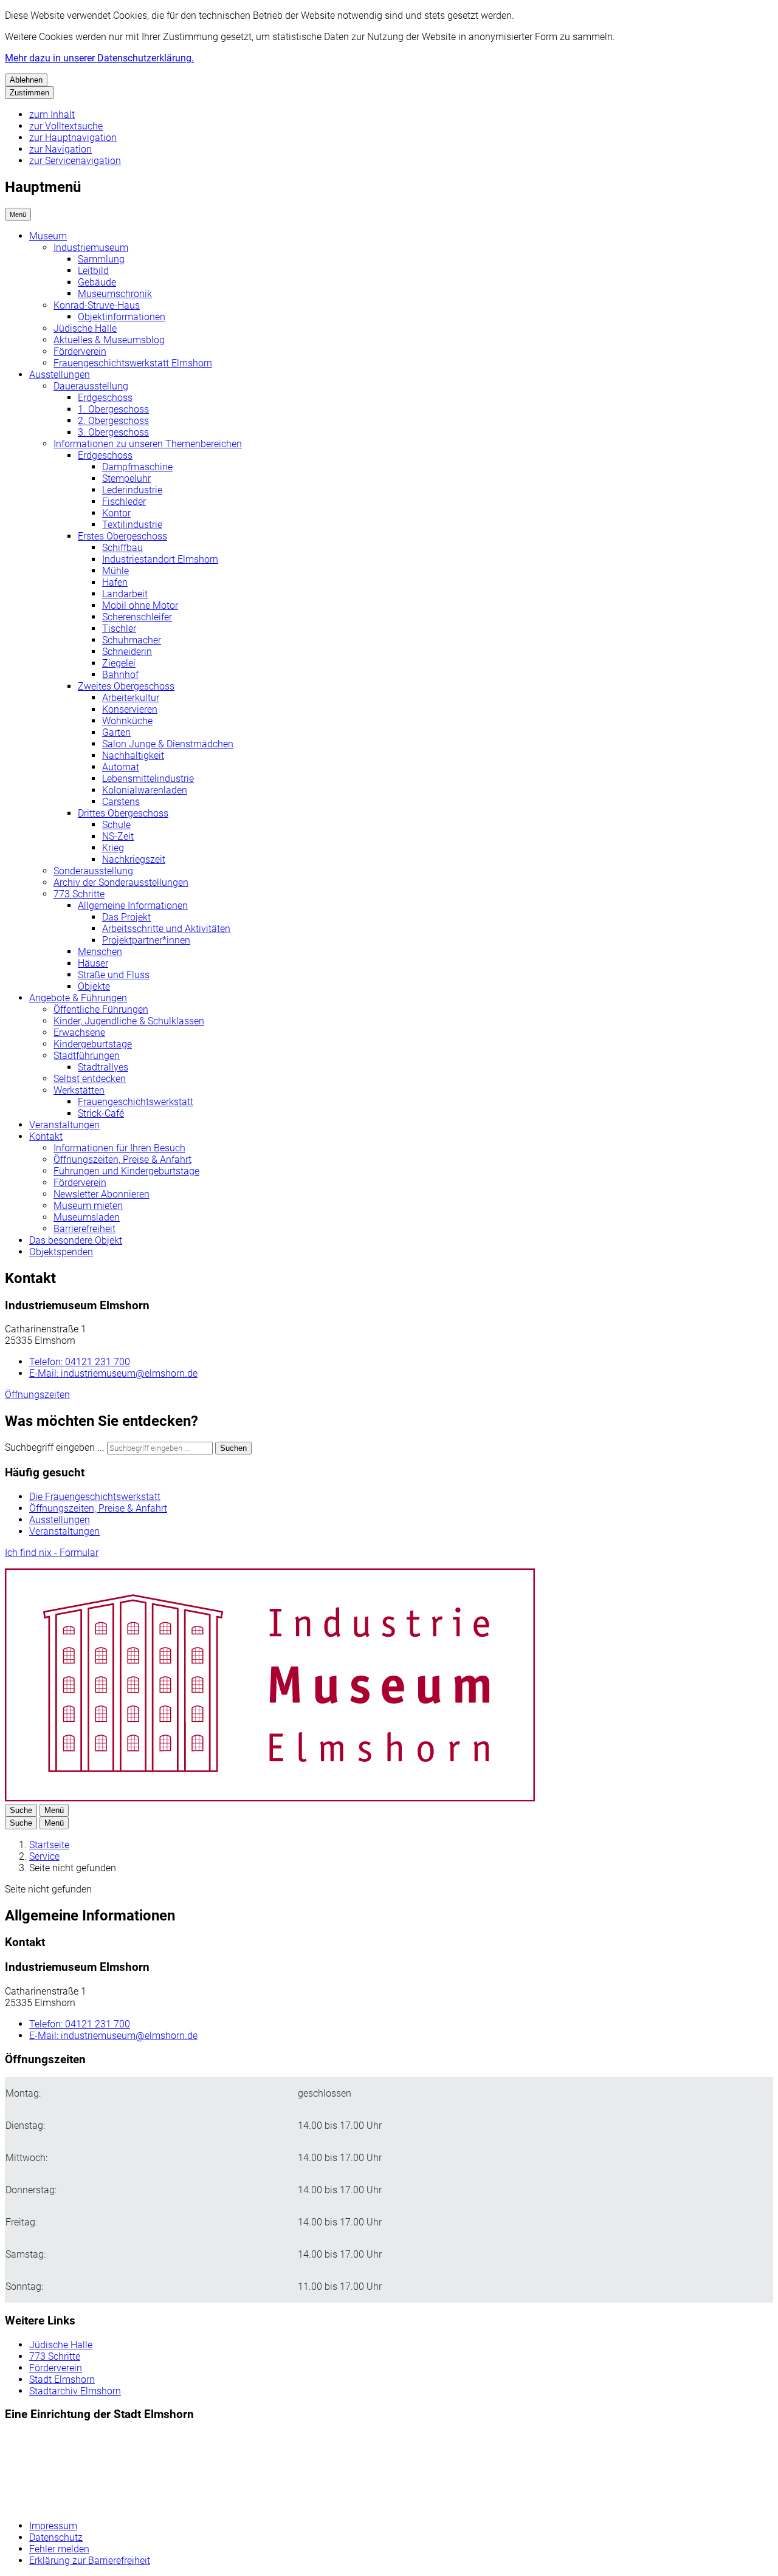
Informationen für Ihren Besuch (119, 1148)
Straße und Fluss (114, 975)
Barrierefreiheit (84, 1229)
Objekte (94, 986)
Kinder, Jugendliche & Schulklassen (129, 1021)
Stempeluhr (126, 478)
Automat (121, 767)
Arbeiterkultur (131, 698)
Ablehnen (26, 80)
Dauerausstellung (91, 386)
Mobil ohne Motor (140, 605)
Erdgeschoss (105, 398)
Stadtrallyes (103, 1067)
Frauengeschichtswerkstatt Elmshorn (133, 363)
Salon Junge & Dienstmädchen (168, 744)
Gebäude (97, 282)
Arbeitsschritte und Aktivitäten (166, 929)
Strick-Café (101, 1113)
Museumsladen (87, 1217)
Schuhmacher (132, 640)
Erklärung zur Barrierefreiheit (90, 2561)
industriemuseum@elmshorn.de (113, 1373)
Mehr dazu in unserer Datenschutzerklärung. (99, 58)
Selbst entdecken (90, 1079)
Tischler (119, 629)
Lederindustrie (132, 490)
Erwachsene (79, 1033)
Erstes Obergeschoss (122, 536)
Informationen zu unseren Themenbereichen (148, 444)
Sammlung (101, 259)
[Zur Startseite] (270, 1798)
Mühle (115, 571)
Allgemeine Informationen (133, 906)
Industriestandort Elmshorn (160, 559)
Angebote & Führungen (78, 998)
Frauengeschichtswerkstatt (136, 1102)
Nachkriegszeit (134, 859)
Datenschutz (56, 2537)
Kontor (116, 513)
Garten (116, 732)
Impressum (53, 2526)
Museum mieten (88, 1206)
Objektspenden (61, 1252)
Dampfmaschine (137, 467)
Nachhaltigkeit (133, 755)
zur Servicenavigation (75, 161)
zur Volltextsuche (66, 126)
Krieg (113, 848)
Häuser (93, 963)
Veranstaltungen (64, 1125)
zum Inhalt (52, 115)
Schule (116, 825)
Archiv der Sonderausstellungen (121, 882)
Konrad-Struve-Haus (97, 305)
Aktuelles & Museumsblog (109, 340)
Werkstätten (79, 1090)
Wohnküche (127, 721)
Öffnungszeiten (37, 1395)
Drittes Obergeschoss (123, 813)
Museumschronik (115, 294)
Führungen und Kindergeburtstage (126, 1171)
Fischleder (124, 502)
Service (44, 1856)
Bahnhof (120, 675)
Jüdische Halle (85, 328)
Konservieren (130, 709)
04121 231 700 (80, 1362)
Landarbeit (125, 594)
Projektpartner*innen (146, 940)
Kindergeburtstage (93, 1044)
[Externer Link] (74, 2472)
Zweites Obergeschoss (126, 686)
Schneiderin (127, 652)
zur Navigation (60, 149)
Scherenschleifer (137, 617)
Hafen (115, 582)
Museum (48, 236)
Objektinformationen (122, 317)
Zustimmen (29, 93)
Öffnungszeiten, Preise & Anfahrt (122, 1160)
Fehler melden (59, 2549)
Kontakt (46, 1136)
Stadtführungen (87, 1056)
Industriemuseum (91, 248)
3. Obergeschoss (113, 432)
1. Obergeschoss (113, 409)
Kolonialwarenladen (145, 790)
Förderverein (80, 351)
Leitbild (93, 271)
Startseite (49, 1845)
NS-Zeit (118, 836)
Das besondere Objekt (76, 1240)
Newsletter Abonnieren (102, 1194)
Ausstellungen (60, 375)
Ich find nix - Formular (52, 1553)
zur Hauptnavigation (73, 138)
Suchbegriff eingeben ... (55, 1447)
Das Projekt (126, 917)
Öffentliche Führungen (101, 1009)
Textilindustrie (132, 525)
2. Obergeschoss (113, 421)
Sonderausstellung (93, 871)
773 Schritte (79, 894)
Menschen (100, 952)
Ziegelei (119, 663)
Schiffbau (122, 548)
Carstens (121, 802)
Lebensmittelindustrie (148, 779)
